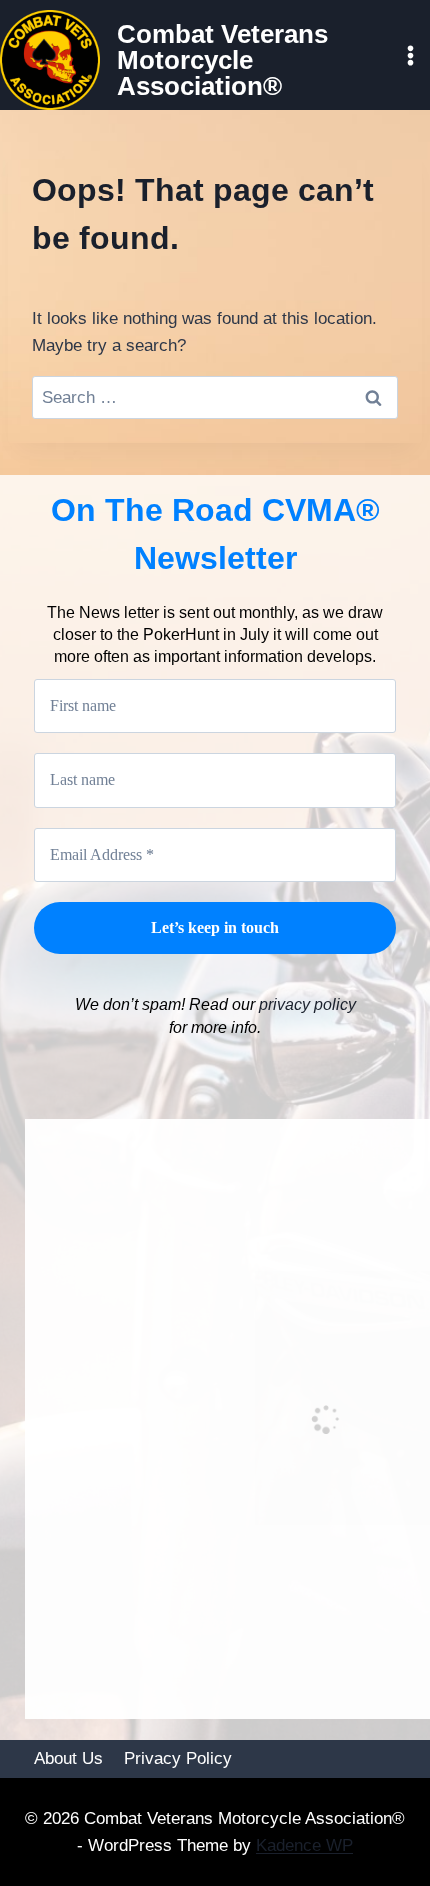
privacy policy (305, 1004)
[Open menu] (410, 55)
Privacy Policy (178, 1758)
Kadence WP (304, 1845)
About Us (68, 1758)
